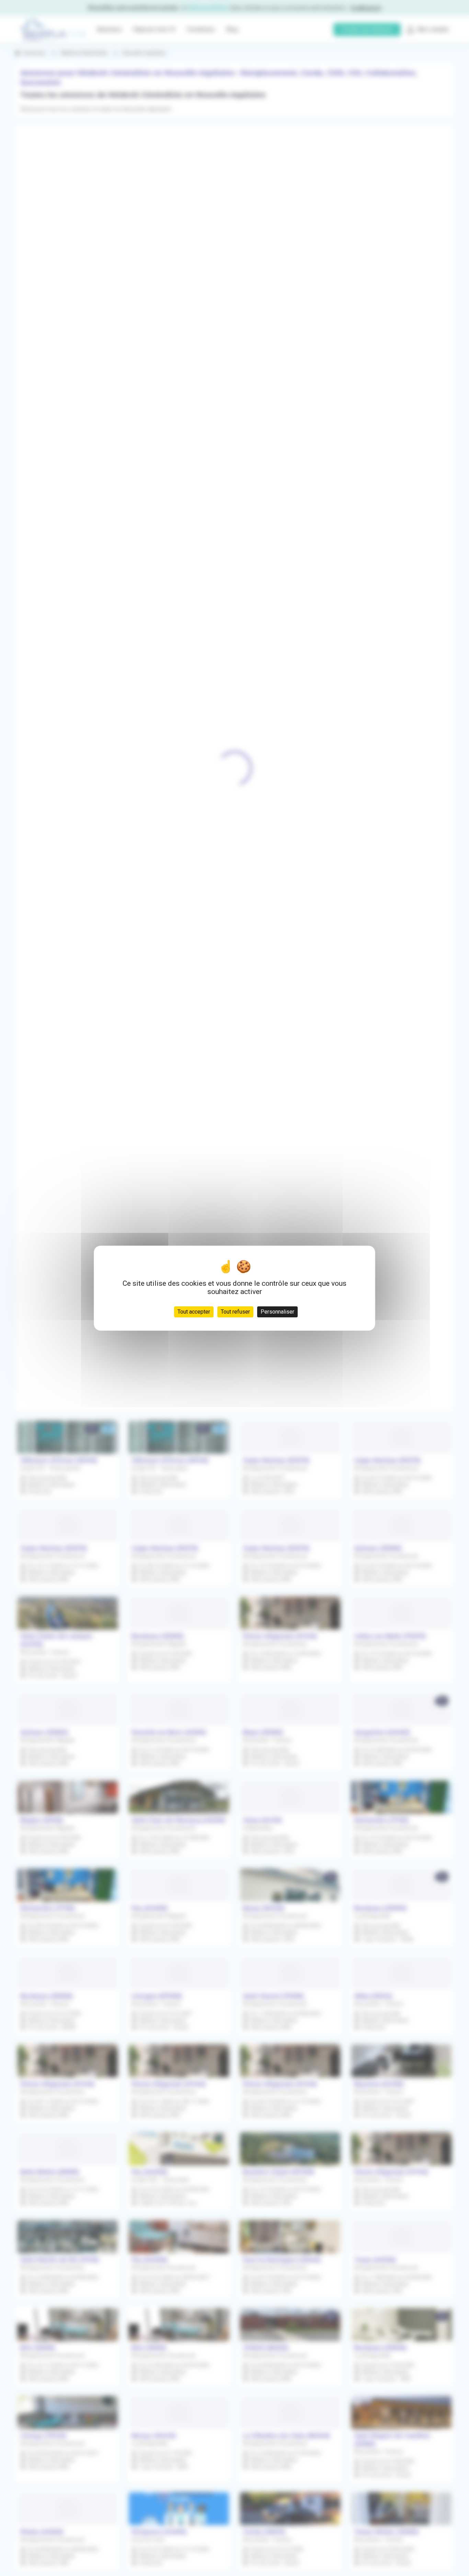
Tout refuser (235, 1311)
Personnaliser (277, 1311)
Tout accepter (194, 1311)
